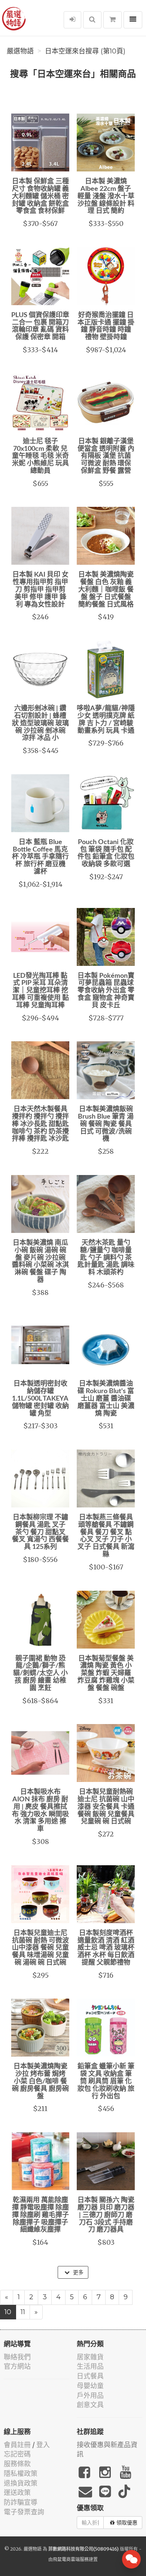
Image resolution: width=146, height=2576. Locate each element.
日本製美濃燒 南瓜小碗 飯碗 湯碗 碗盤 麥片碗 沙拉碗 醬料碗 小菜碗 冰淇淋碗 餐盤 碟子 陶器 (40, 1261)
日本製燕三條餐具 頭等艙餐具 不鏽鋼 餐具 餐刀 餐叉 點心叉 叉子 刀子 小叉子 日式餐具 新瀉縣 (106, 1536)
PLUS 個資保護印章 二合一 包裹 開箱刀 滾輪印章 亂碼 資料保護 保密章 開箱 (40, 326)
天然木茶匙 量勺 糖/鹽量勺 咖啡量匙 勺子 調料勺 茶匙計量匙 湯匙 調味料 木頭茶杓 (106, 1258)
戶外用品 (90, 2395)
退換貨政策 (21, 2483)
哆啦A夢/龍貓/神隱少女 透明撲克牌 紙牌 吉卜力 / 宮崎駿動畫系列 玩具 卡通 (106, 720)
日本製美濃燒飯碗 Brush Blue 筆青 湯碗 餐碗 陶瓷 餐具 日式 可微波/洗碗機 (106, 1124)
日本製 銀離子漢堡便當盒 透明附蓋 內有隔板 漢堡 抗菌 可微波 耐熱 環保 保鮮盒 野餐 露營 (106, 456)
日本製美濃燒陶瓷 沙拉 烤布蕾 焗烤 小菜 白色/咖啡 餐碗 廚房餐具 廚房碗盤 (40, 2081)
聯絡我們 (17, 2357)
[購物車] (112, 20)
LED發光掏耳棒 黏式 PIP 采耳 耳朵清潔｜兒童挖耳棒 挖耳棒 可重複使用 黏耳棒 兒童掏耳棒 (40, 991)
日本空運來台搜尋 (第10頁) (85, 51)
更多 (77, 2272)
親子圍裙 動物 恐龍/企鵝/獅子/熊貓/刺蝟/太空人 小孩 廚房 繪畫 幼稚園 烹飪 (40, 1673)
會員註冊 (17, 2445)
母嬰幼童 (90, 2386)
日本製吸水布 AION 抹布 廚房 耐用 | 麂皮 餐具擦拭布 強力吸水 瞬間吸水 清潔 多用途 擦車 (40, 1811)
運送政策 (17, 2493)
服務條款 (17, 2464)
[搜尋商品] (92, 20)
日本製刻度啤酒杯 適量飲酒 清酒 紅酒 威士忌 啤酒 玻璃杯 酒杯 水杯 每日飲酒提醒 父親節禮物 (106, 1948)
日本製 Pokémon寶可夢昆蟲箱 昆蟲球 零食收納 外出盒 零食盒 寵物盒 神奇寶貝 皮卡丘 (106, 991)
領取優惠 (127, 2523)
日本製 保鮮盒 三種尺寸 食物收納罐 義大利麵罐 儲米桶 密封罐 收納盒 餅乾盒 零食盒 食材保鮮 (40, 196)
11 (23, 2312)
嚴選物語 (20, 51)
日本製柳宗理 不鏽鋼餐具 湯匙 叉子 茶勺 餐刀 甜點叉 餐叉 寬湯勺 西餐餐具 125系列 (40, 1532)
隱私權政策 (21, 2473)
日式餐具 (90, 2376)
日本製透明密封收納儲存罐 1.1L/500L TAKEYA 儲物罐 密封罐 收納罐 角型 (40, 1399)
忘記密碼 (17, 2454)
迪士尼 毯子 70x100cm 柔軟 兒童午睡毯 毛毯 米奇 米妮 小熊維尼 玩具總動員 (40, 456)
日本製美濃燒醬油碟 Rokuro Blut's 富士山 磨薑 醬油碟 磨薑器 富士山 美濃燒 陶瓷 (106, 1399)
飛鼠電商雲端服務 (71, 2559)
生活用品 (90, 2366)
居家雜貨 (90, 2357)
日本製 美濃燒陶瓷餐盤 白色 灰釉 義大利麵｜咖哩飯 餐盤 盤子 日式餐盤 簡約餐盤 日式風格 (106, 590)
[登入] (72, 20)
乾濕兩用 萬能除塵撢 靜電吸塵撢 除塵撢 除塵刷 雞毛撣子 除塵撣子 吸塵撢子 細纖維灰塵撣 (40, 2215)
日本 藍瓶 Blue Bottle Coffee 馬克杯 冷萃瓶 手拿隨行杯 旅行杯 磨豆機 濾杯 (40, 857)
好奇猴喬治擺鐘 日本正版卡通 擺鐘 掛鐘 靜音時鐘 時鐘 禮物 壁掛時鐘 (106, 326)
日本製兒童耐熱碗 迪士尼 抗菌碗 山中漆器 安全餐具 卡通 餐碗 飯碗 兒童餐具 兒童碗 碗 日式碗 (106, 1807)
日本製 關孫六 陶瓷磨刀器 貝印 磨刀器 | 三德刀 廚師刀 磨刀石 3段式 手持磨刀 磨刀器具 (106, 2215)
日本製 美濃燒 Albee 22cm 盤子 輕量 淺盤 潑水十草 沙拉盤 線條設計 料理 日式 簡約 (106, 196)
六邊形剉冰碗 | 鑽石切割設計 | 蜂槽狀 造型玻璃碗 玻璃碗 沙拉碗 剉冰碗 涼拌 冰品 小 (40, 723)
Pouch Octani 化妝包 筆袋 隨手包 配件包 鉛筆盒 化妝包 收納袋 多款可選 (106, 853)
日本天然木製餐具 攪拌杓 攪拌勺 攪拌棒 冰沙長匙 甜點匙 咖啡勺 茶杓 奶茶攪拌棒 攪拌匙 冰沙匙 (40, 1124)
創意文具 (90, 2405)
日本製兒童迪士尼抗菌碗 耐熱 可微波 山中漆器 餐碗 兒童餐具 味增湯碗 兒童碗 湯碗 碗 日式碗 (40, 1948)
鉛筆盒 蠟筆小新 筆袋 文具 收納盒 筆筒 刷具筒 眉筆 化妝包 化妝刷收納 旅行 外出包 (106, 2081)
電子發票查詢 (24, 2512)
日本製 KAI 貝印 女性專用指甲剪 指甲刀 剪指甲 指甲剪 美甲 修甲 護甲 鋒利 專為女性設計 (40, 590)
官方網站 (17, 2366)
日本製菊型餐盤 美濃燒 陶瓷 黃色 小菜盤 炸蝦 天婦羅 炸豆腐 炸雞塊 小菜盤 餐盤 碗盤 (106, 1673)
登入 (43, 2445)
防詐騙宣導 (21, 2502)
